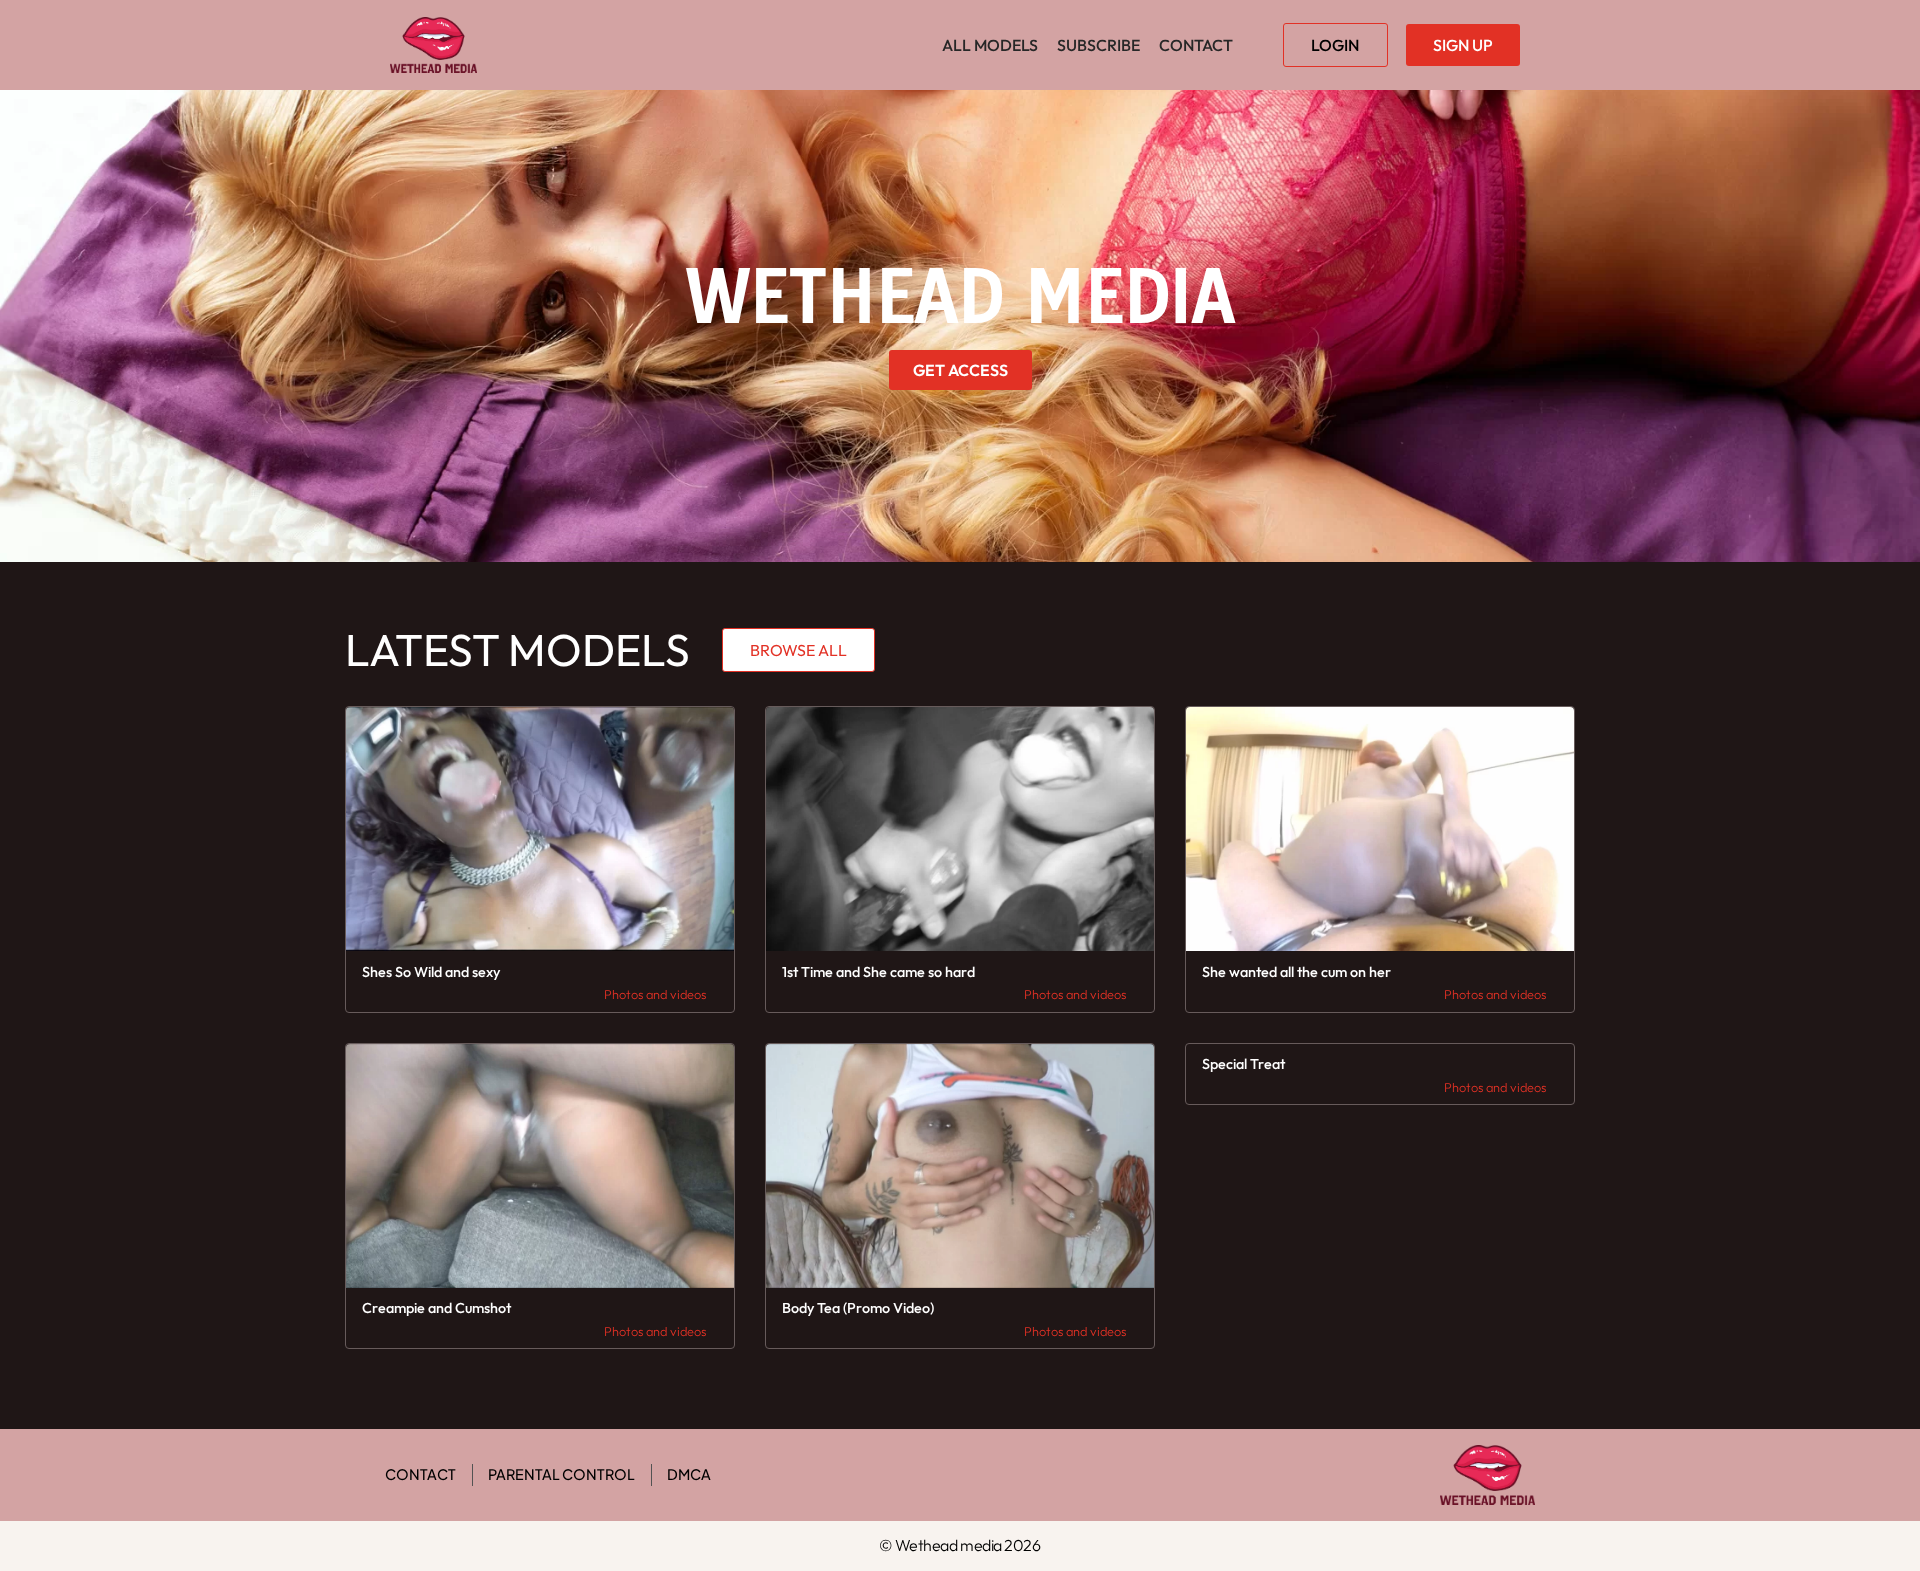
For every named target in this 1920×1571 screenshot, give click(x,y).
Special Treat (1243, 1064)
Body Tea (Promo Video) (858, 1308)
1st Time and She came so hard (878, 972)
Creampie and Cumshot (436, 1308)
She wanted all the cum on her (1296, 972)
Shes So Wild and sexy (431, 972)
